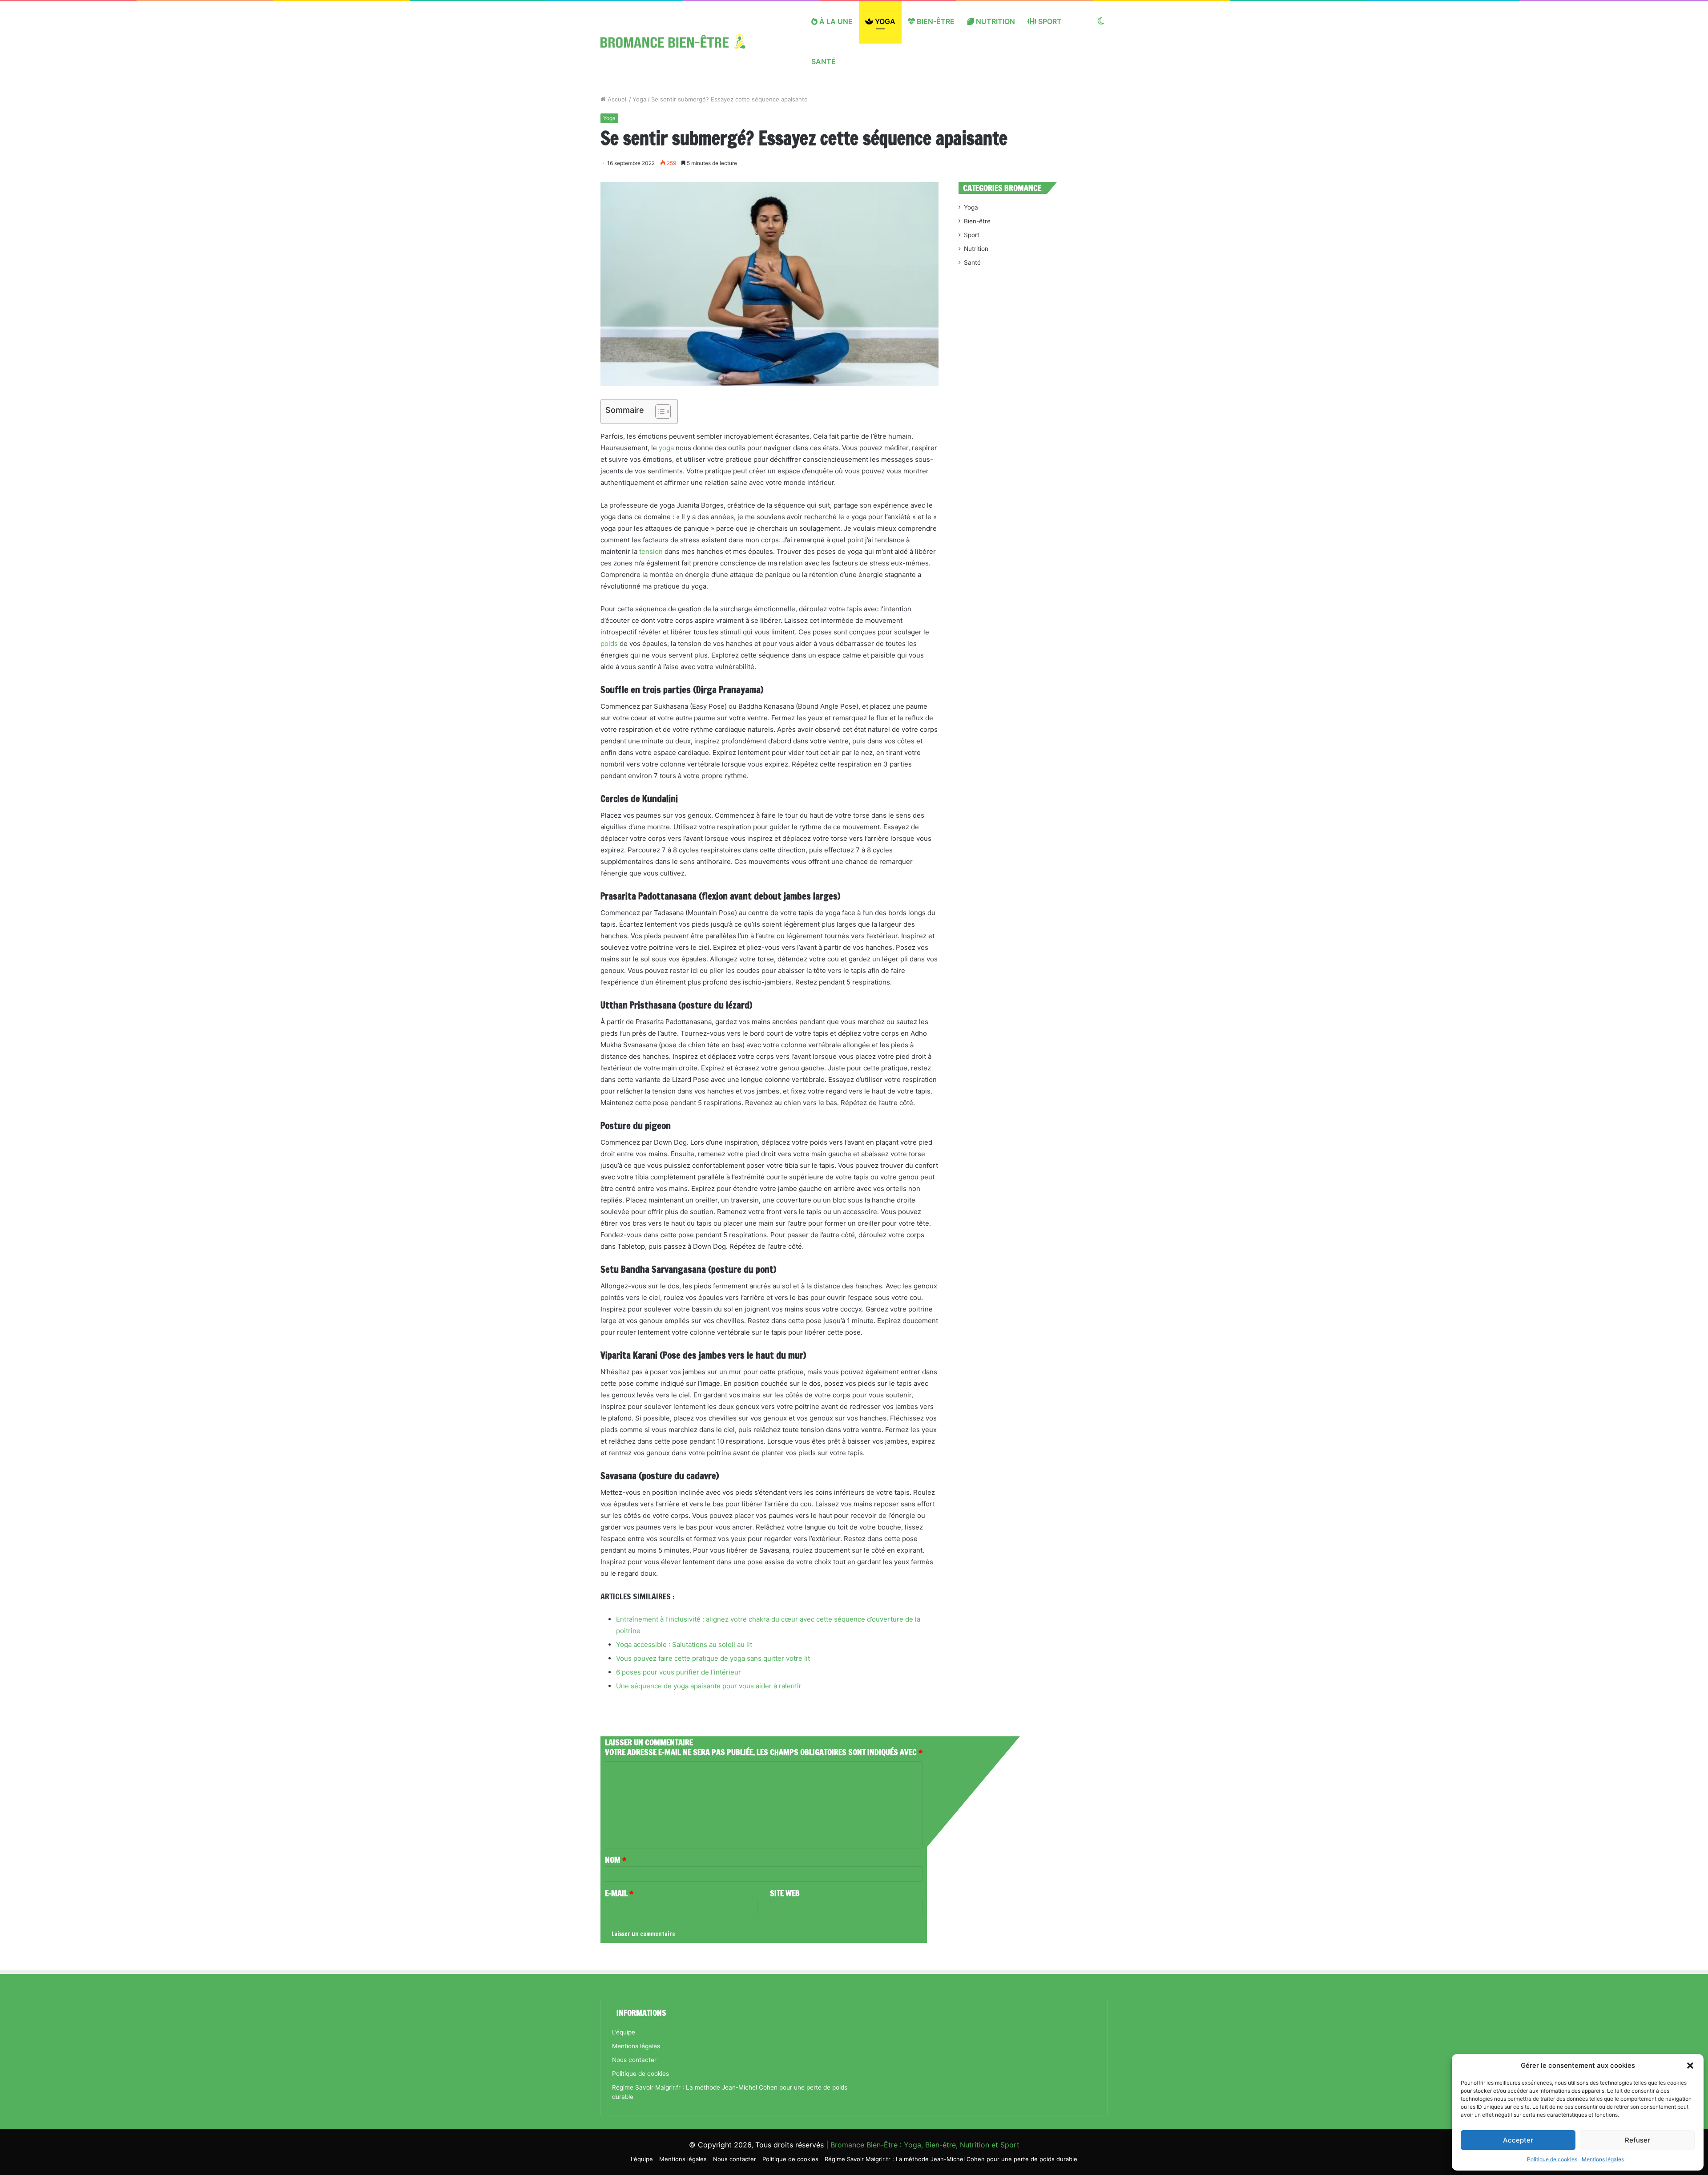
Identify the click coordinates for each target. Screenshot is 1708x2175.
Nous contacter (634, 2060)
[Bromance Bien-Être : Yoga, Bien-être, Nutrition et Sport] (680, 41)
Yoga (884, 21)
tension (651, 551)
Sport (1049, 21)
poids (609, 644)
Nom (616, 1860)
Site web (785, 1893)
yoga (666, 448)
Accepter (1518, 2140)
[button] (1690, 2066)
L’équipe (624, 2032)
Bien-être (935, 21)
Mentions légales (1603, 2159)
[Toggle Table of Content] (659, 412)
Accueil (617, 99)
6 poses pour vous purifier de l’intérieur (679, 1672)
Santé (824, 61)
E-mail (619, 1893)
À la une (835, 21)
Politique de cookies (1552, 2159)
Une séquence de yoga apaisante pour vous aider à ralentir (709, 1686)
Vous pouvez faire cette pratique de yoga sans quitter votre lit (713, 1658)
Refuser (1638, 2140)
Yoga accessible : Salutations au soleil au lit (684, 1644)
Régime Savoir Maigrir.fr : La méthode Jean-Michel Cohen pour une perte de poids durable (951, 2159)
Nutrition (995, 21)
